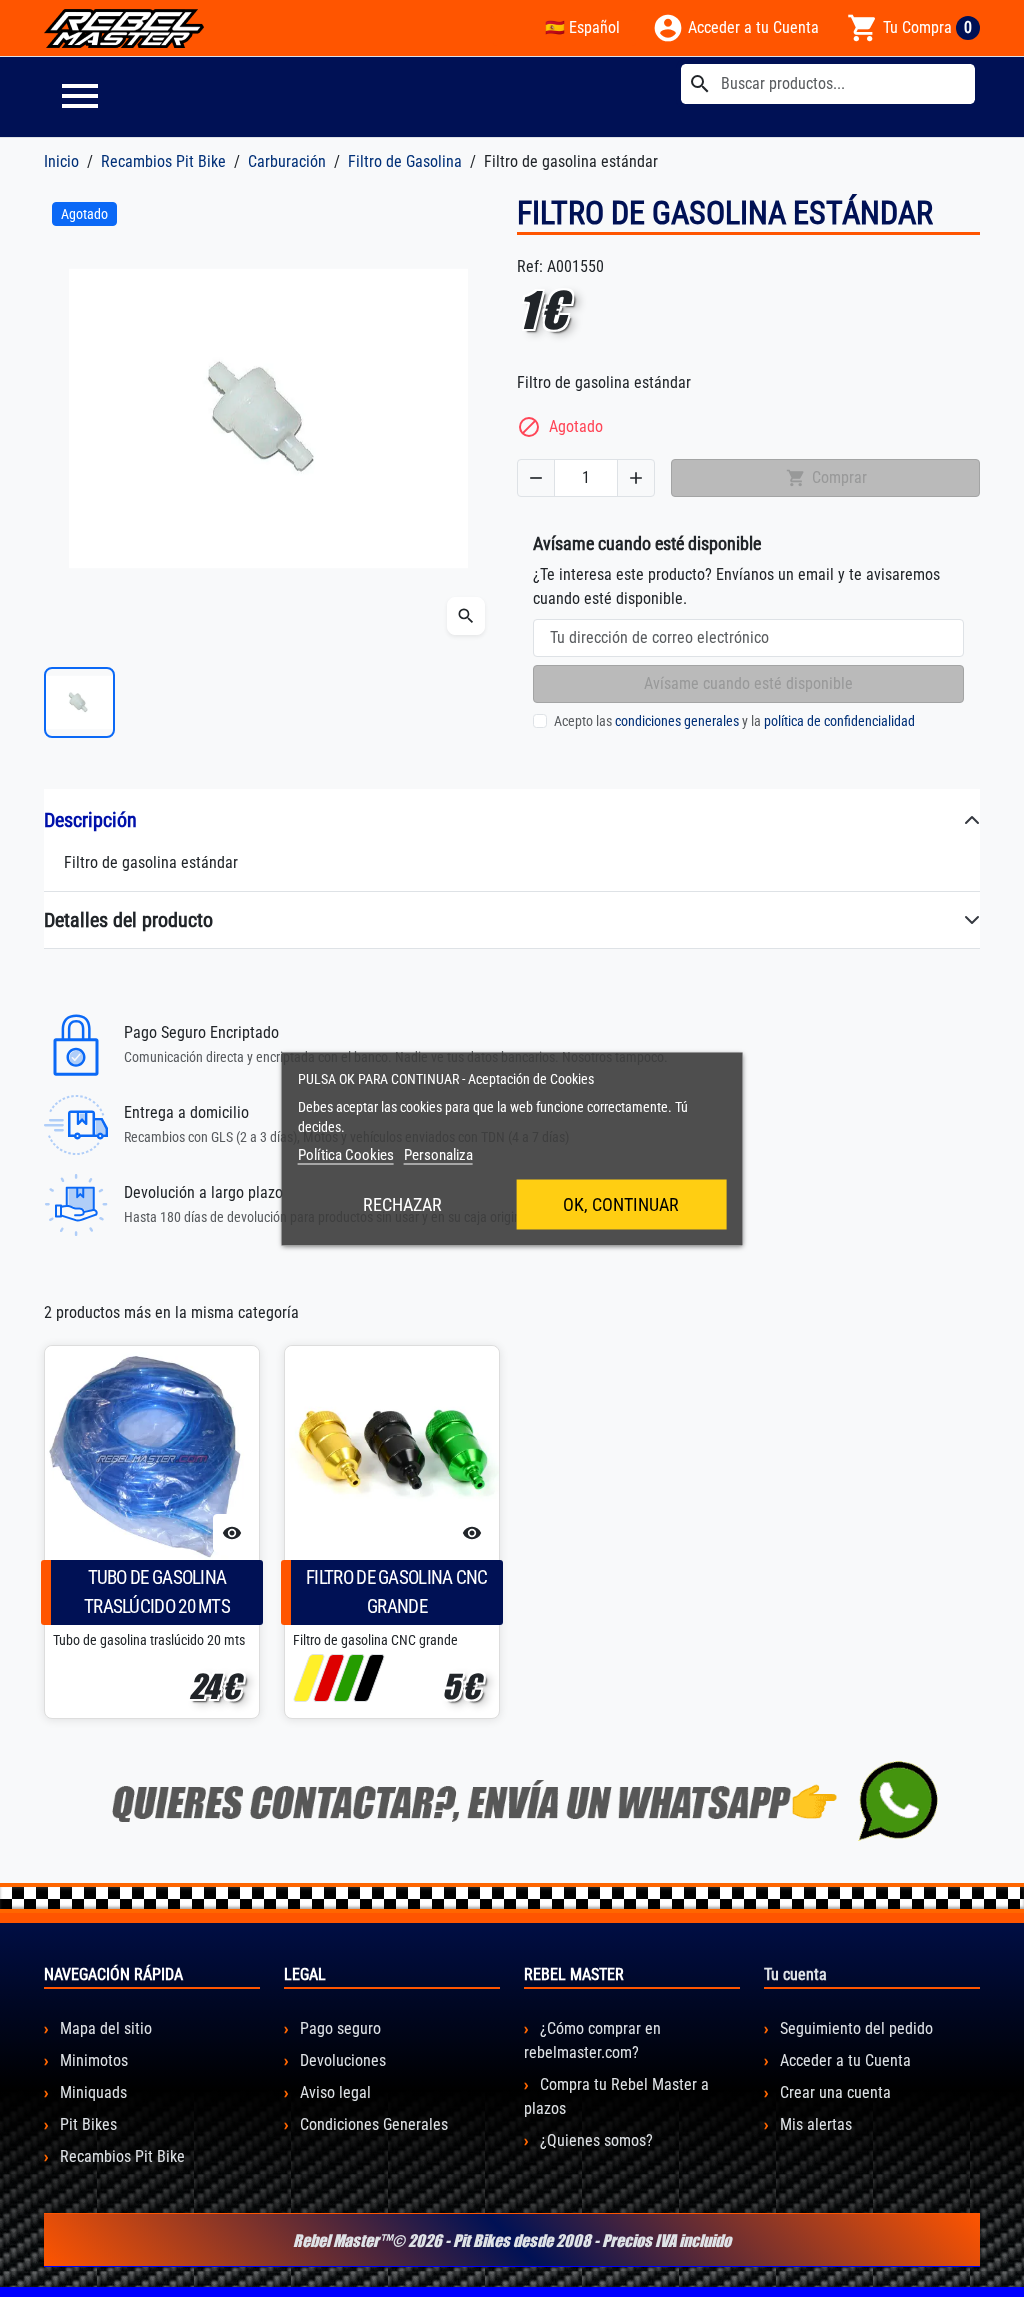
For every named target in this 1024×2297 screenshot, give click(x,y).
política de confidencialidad (839, 721)
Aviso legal (333, 2092)
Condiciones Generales (372, 2124)
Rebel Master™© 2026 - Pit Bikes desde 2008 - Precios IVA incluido (512, 2240)
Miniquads (91, 2092)
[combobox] (828, 84)
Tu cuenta (795, 1974)
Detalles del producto (128, 920)
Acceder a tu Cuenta (843, 2060)
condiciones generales (677, 721)
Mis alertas (814, 2124)
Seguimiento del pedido (854, 2028)
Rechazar (402, 1203)
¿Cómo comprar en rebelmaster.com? (592, 2040)
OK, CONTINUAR (621, 1203)
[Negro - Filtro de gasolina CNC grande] (368, 1678)
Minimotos (92, 2060)
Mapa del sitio (104, 2028)
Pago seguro (338, 2028)
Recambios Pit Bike (120, 2156)
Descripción (90, 820)
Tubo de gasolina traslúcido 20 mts (157, 1592)
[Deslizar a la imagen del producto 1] (79, 702)
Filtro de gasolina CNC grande (397, 1592)
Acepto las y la (734, 721)
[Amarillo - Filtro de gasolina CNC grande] (308, 1678)
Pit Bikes (86, 2124)
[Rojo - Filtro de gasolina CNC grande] (328, 1678)
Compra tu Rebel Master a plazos (616, 2096)
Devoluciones (341, 2060)
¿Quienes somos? (594, 2140)
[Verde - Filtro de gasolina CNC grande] (348, 1678)
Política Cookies (346, 1154)
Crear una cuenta (833, 2092)
